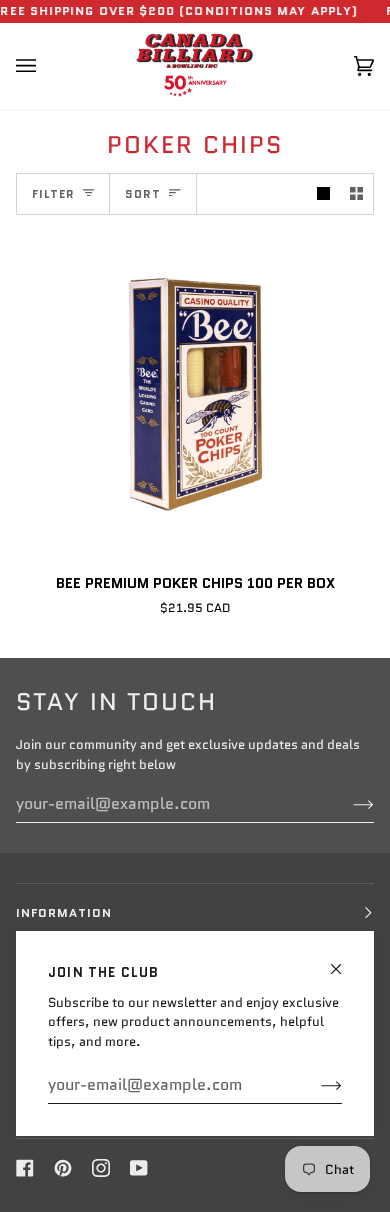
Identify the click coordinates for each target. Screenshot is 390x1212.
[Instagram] (101, 1168)
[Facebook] (25, 1168)
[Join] (315, 1085)
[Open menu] (46, 66)
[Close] (344, 960)
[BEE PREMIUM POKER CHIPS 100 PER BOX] (195, 393)
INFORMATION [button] (64, 912)
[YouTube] (139, 1168)
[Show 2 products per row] (356, 194)
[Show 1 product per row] (323, 194)
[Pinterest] (63, 1168)
